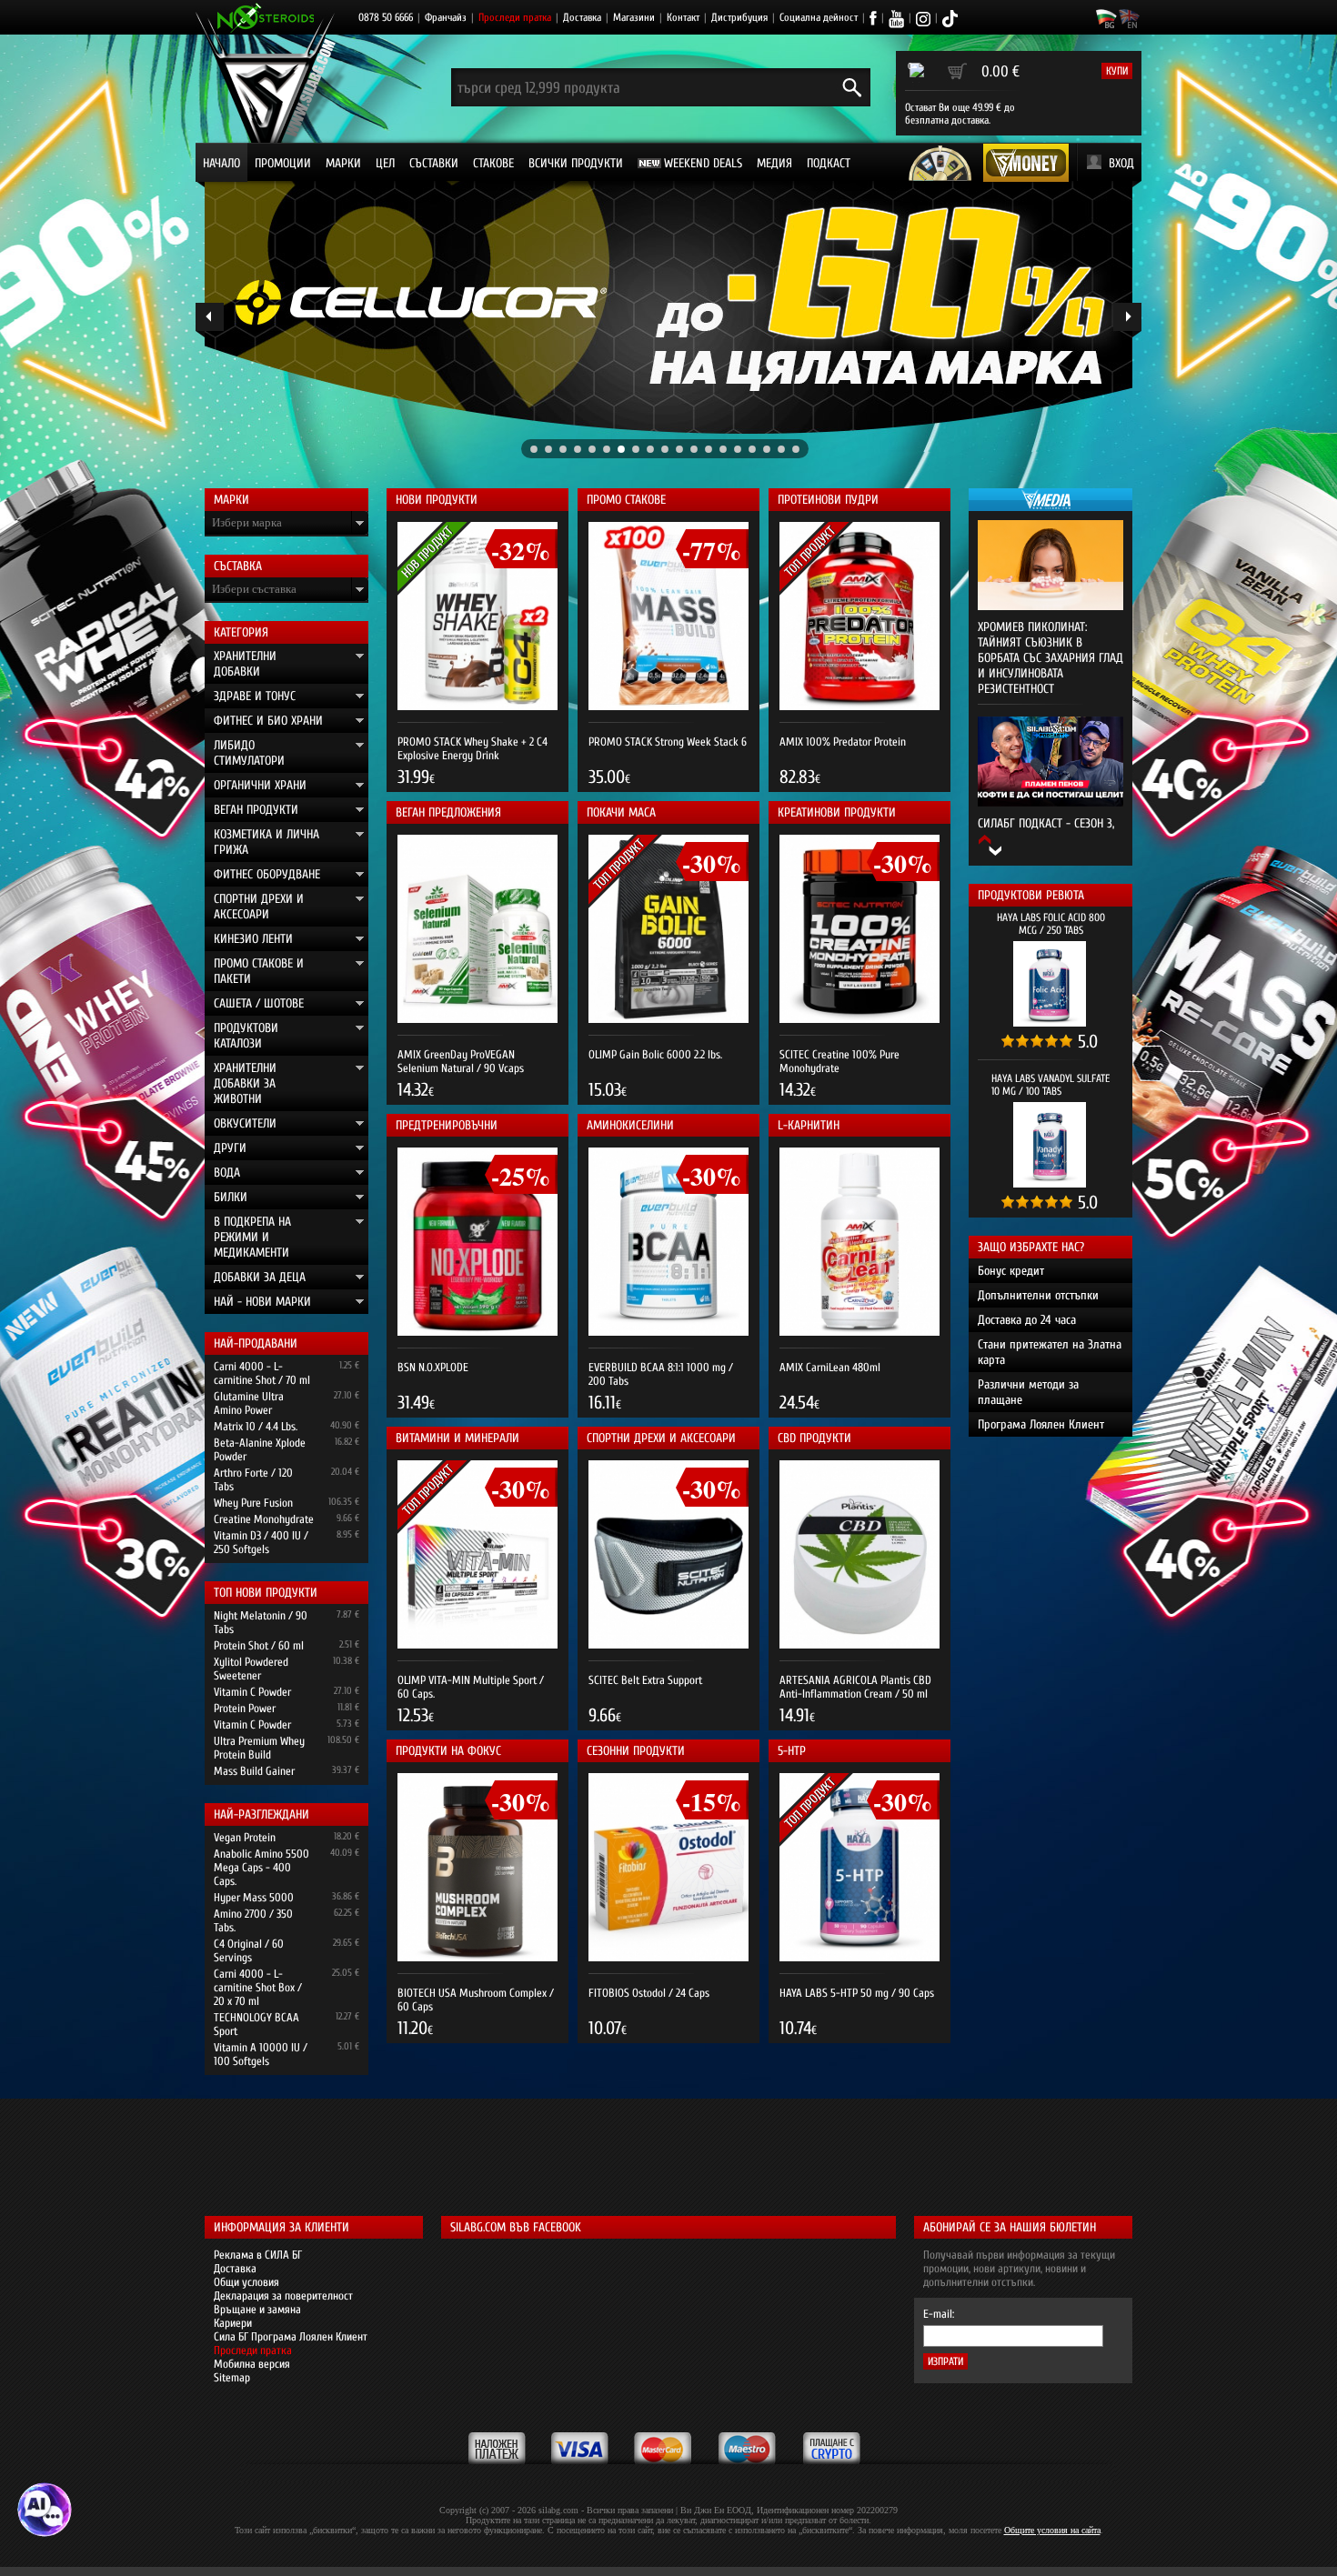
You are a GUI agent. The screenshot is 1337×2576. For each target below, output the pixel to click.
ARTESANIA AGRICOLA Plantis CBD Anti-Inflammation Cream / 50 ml (855, 1687)
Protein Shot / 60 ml (259, 1645)
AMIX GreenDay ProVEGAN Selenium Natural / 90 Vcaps (461, 1061)
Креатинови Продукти (837, 812)
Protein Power (245, 1708)
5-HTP (792, 1751)
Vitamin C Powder (252, 1692)
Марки (343, 163)
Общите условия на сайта (1052, 2530)
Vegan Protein (245, 1837)
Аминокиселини (630, 1125)
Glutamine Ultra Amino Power (249, 1403)
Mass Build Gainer (254, 1771)
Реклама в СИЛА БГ (258, 2255)
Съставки (434, 163)
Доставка (582, 17)
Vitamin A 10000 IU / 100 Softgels (261, 2054)
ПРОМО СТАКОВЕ (626, 500)
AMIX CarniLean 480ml (830, 1367)
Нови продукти (437, 500)
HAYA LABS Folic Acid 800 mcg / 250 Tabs (1051, 924)
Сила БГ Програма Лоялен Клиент (291, 2336)
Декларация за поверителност (283, 2295)
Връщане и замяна (257, 2309)
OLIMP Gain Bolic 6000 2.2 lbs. (655, 1054)
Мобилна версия (252, 2364)
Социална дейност (819, 17)
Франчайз (446, 17)
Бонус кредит (1011, 1271)
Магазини (634, 17)
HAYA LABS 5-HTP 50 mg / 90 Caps (857, 1993)
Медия (774, 163)
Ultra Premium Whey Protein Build (259, 1748)
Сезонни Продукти (636, 1751)
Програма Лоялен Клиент (1041, 1424)
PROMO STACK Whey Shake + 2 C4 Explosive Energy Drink (472, 748)
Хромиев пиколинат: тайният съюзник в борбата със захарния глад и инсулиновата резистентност (1050, 658)
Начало (221, 163)
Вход (1121, 163)
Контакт (683, 17)
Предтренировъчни (447, 1125)
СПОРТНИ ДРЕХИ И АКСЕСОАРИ (661, 1438)
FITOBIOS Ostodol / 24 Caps (649, 1993)
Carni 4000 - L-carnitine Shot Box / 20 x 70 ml (258, 1987)
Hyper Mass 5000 (254, 1897)
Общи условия (246, 2282)
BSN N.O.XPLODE (433, 1367)
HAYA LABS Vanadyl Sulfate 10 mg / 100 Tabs (1050, 1085)
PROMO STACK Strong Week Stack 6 (668, 742)
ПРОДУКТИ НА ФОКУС (448, 1751)
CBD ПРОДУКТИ (814, 1438)
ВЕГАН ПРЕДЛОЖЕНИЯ (448, 812)
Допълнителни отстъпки (1038, 1295)
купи (1117, 71)
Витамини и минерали (457, 1438)
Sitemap (232, 2377)
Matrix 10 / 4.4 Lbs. (256, 1426)
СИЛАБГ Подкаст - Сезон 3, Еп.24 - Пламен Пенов (1046, 831)
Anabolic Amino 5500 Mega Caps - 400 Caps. (261, 1867)
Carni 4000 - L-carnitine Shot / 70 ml (262, 1373)
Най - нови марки (262, 1302)
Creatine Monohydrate (264, 1519)
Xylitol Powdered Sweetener (251, 1669)
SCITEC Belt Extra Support (645, 1680)
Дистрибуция (739, 17)
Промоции (283, 163)
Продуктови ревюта (1031, 895)
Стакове (493, 163)
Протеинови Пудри (828, 500)
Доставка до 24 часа (1027, 1320)
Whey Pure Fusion (253, 1503)
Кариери (233, 2323)
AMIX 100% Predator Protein (843, 742)
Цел (385, 163)
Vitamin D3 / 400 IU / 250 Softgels (261, 1542)
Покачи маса (621, 812)
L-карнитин (809, 1125)
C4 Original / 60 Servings (249, 1950)
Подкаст (829, 163)
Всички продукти (576, 163)
